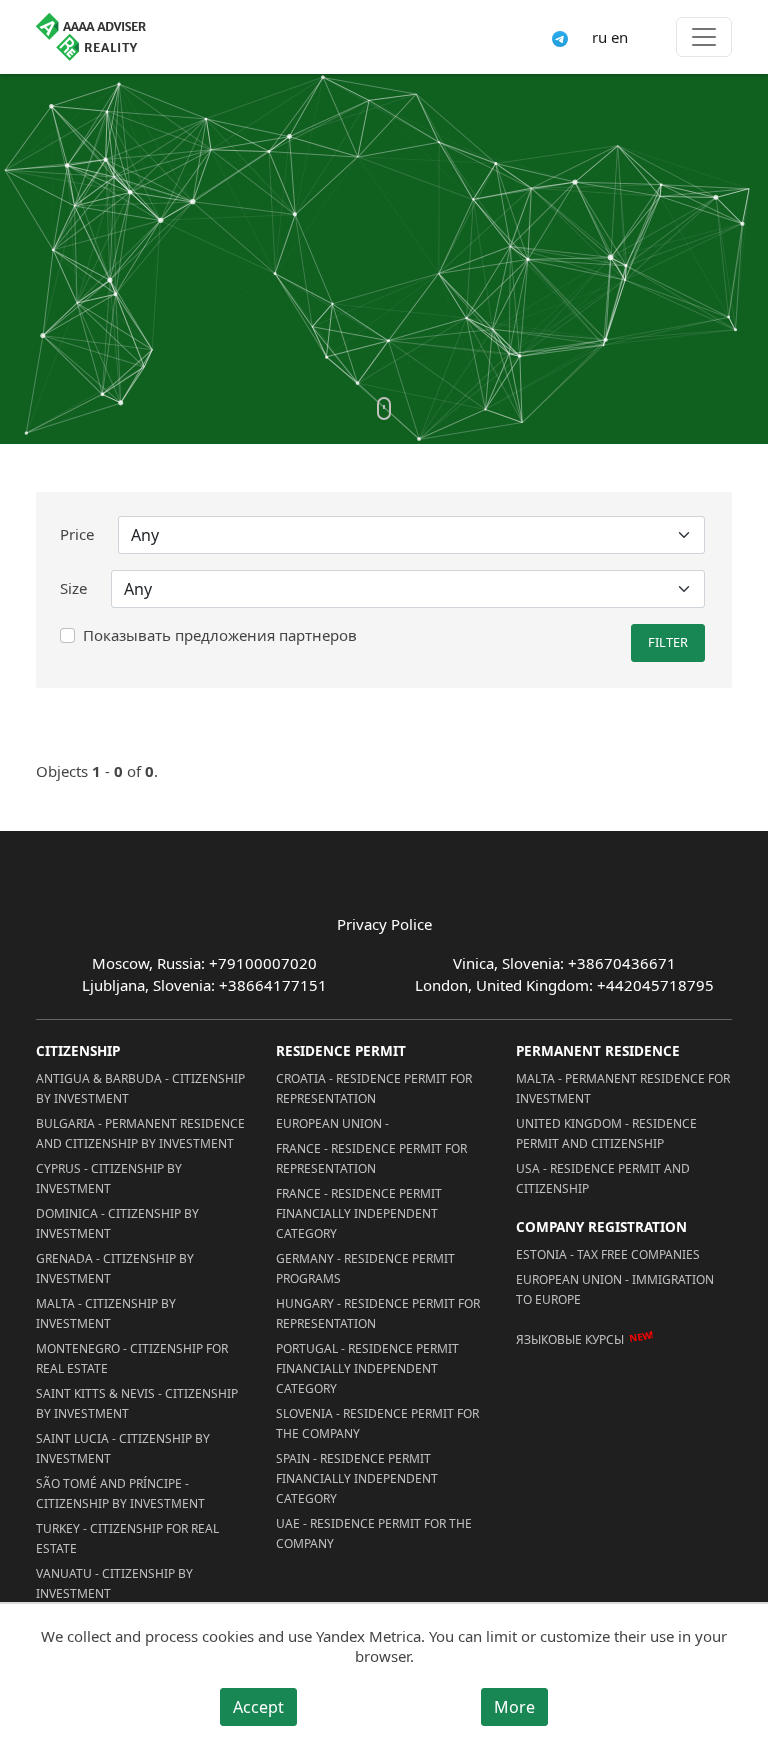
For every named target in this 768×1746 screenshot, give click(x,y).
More (514, 1707)
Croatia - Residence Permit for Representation (374, 1088)
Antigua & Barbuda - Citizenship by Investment (140, 1088)
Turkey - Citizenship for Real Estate (127, 1538)
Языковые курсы (570, 1339)
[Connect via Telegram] (560, 37)
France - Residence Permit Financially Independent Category (359, 1213)
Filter (668, 642)
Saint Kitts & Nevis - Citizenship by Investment (137, 1403)
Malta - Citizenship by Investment (106, 1313)
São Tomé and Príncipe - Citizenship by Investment (120, 1493)
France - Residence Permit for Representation (371, 1158)
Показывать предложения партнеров (220, 635)
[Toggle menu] (704, 37)
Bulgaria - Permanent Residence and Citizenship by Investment (140, 1133)
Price (77, 534)
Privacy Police (384, 924)
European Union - (332, 1123)
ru (599, 37)
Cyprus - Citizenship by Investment (109, 1178)
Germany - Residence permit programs (365, 1268)
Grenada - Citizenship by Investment (115, 1268)
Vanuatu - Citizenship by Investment (114, 1583)
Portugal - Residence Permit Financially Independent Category (367, 1368)
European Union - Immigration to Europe (615, 1289)
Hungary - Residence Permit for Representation (378, 1313)
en (619, 37)
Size (73, 588)
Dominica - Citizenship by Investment (117, 1223)
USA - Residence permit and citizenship (603, 1178)
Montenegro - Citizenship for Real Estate (132, 1358)
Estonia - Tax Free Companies (608, 1254)
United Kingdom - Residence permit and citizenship (606, 1133)
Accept (258, 1707)
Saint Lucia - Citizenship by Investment (123, 1448)
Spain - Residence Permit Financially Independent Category (357, 1478)
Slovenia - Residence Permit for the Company (377, 1423)
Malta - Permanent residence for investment (623, 1088)
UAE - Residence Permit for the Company (374, 1533)
